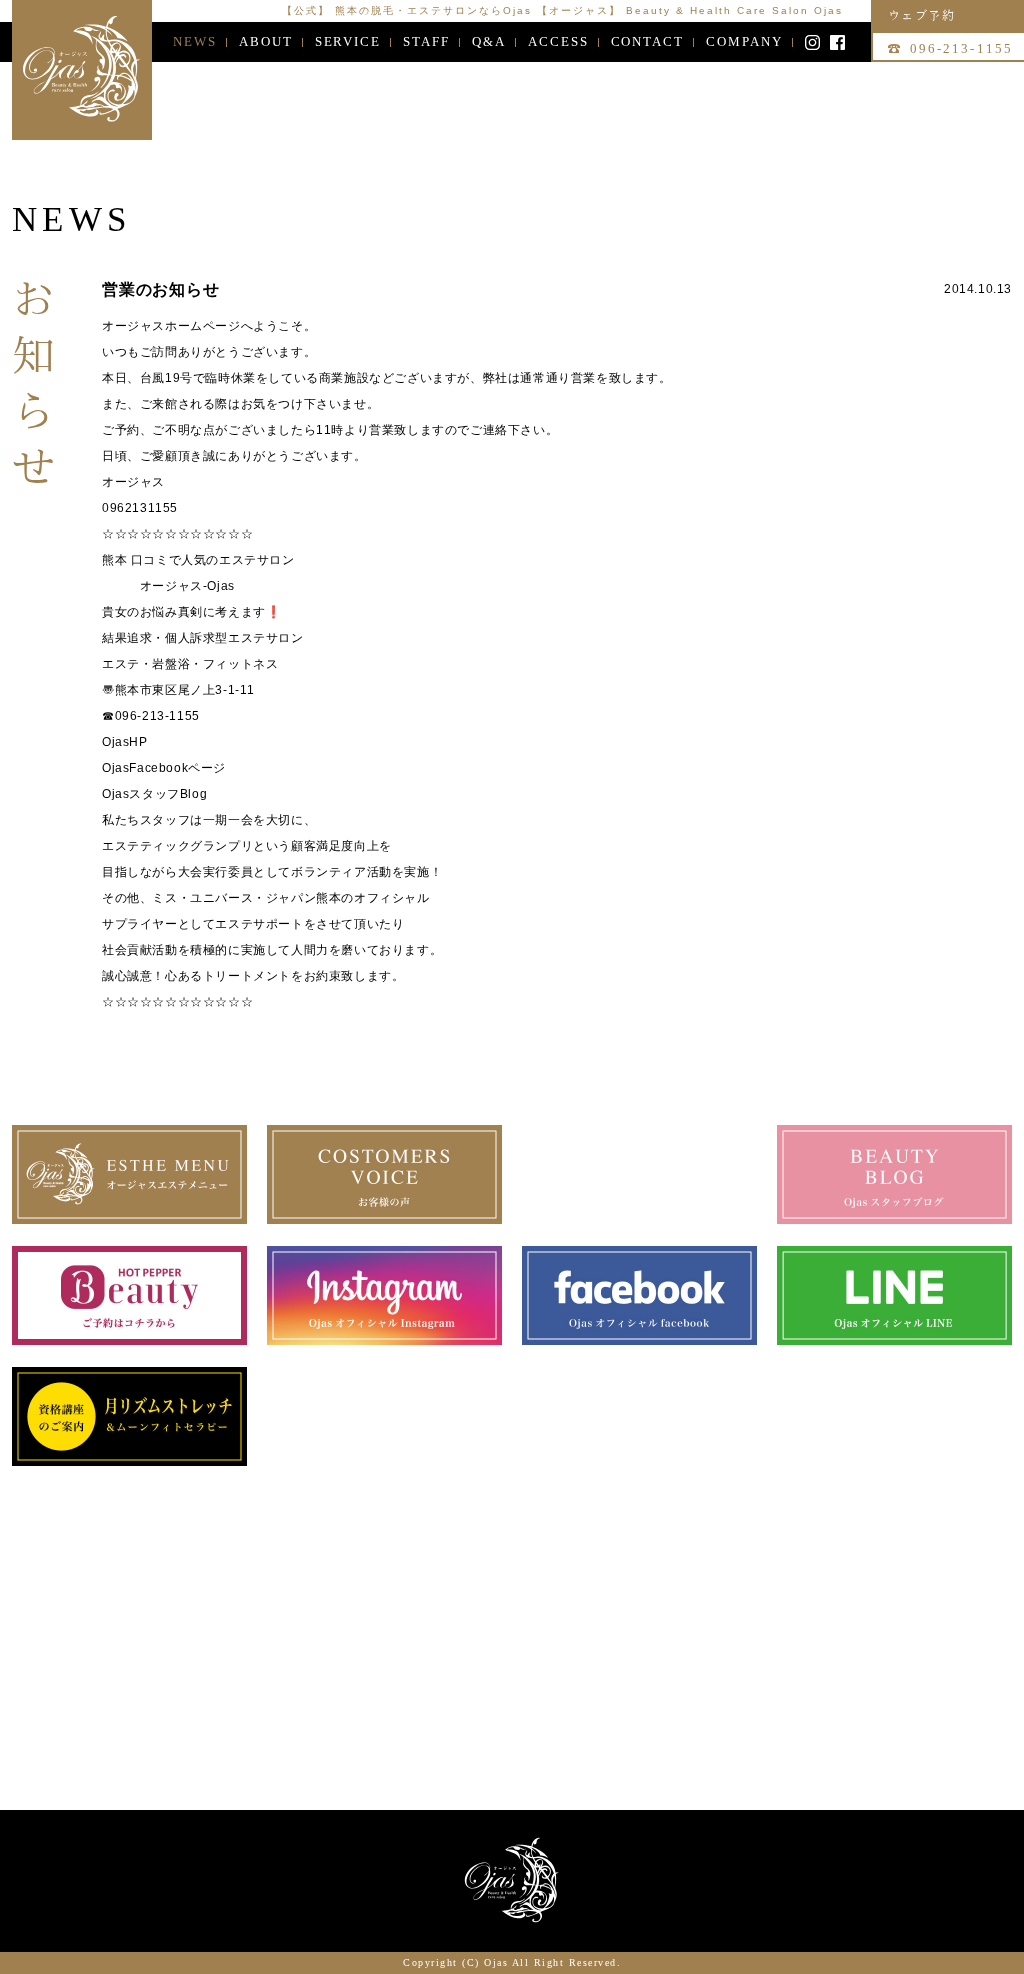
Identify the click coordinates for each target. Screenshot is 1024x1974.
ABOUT (266, 41)
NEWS (195, 41)
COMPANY (744, 41)
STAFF (426, 41)
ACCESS (558, 41)
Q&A (489, 41)
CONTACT (648, 41)
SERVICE (348, 41)
